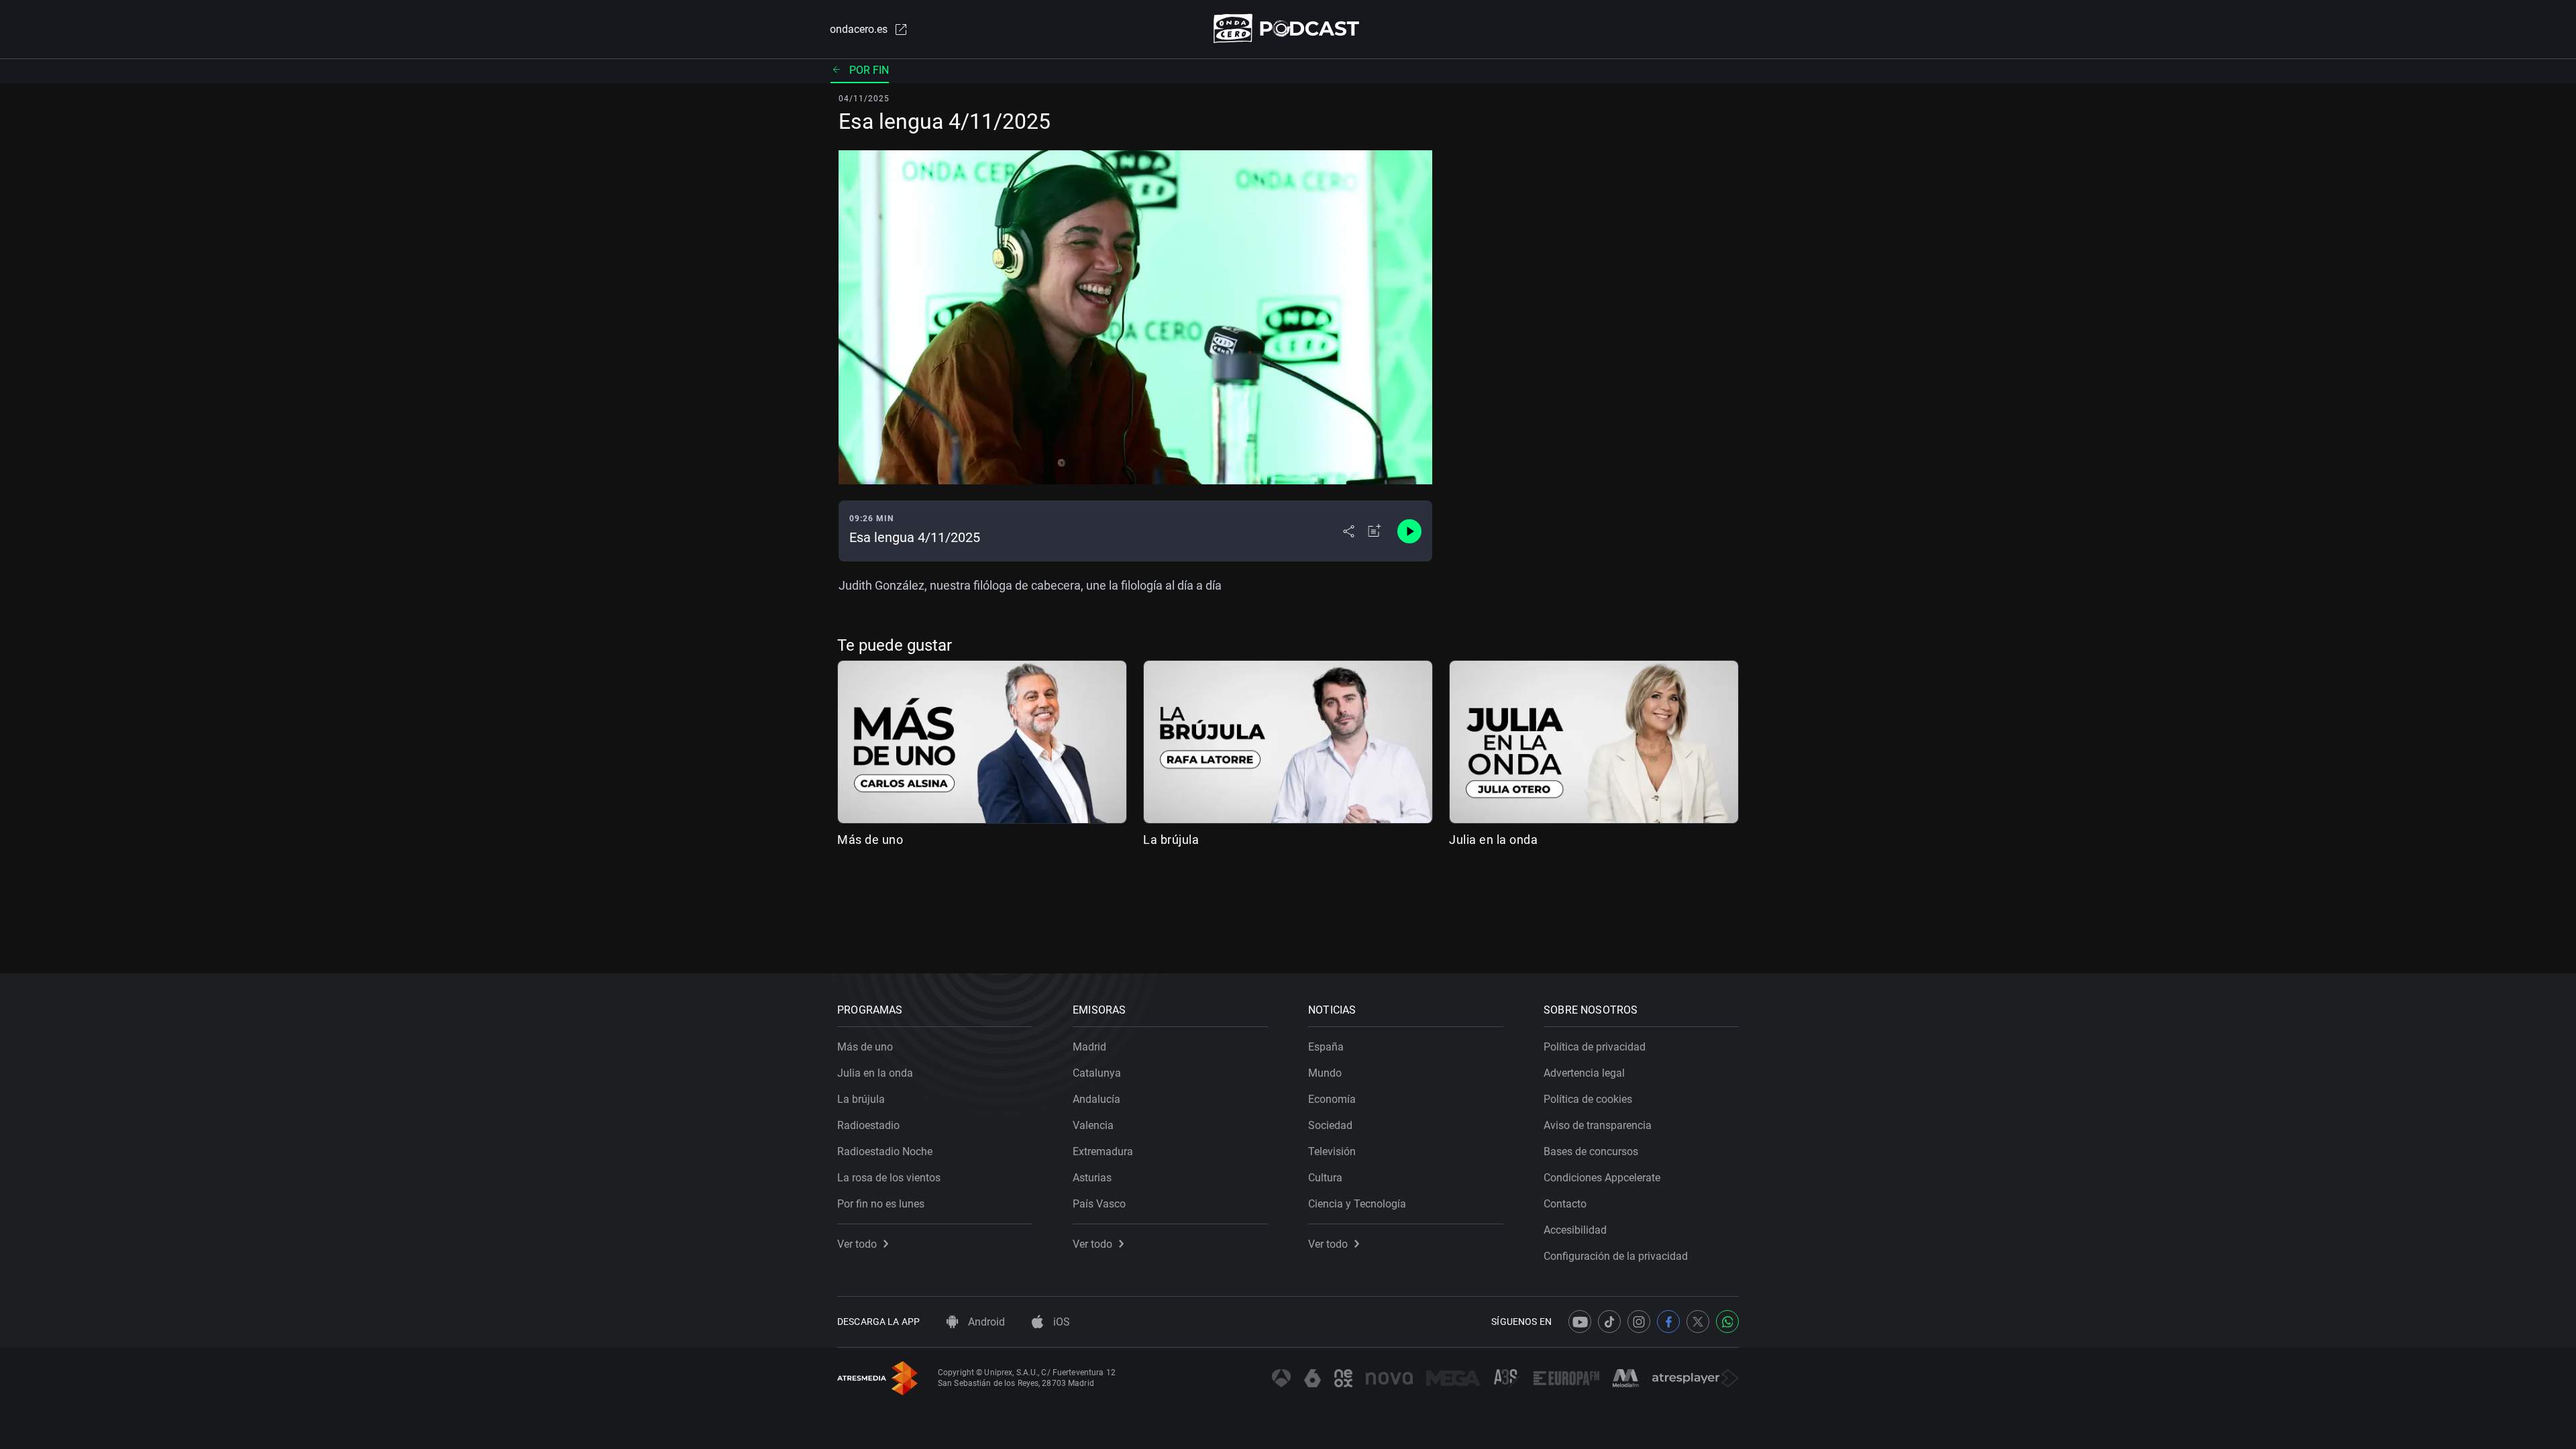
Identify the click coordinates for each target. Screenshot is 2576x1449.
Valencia (1093, 1125)
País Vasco (1099, 1204)
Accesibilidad (1575, 1230)
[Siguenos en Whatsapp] (1727, 1322)
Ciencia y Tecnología (1357, 1204)
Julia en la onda (1493, 840)
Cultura (1325, 1178)
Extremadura (1103, 1151)
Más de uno (870, 840)
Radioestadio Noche (885, 1151)
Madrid (1089, 1047)
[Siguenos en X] (1698, 1322)
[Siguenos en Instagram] (1639, 1322)
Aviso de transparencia (1598, 1125)
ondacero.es (859, 29)
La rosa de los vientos (889, 1178)
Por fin (869, 70)
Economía (1332, 1099)
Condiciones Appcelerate (1602, 1178)
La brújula (1171, 840)
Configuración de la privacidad (1616, 1256)
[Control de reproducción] (1409, 531)
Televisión (1332, 1151)
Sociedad (1330, 1125)
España (1326, 1047)
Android (985, 1322)
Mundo (1325, 1073)
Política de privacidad (1595, 1047)
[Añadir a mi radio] (1375, 531)
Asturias (1092, 1178)
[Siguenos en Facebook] (1668, 1322)
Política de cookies (1588, 1099)
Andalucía (1096, 1099)
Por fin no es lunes (881, 1204)
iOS (1060, 1322)
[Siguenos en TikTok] (1609, 1322)
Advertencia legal (1584, 1073)
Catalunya (1097, 1073)
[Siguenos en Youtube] (1580, 1322)
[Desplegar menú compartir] (1349, 531)
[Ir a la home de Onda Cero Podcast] (1288, 29)
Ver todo (857, 1244)
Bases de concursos (1591, 1151)
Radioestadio (868, 1125)
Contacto (1565, 1204)
